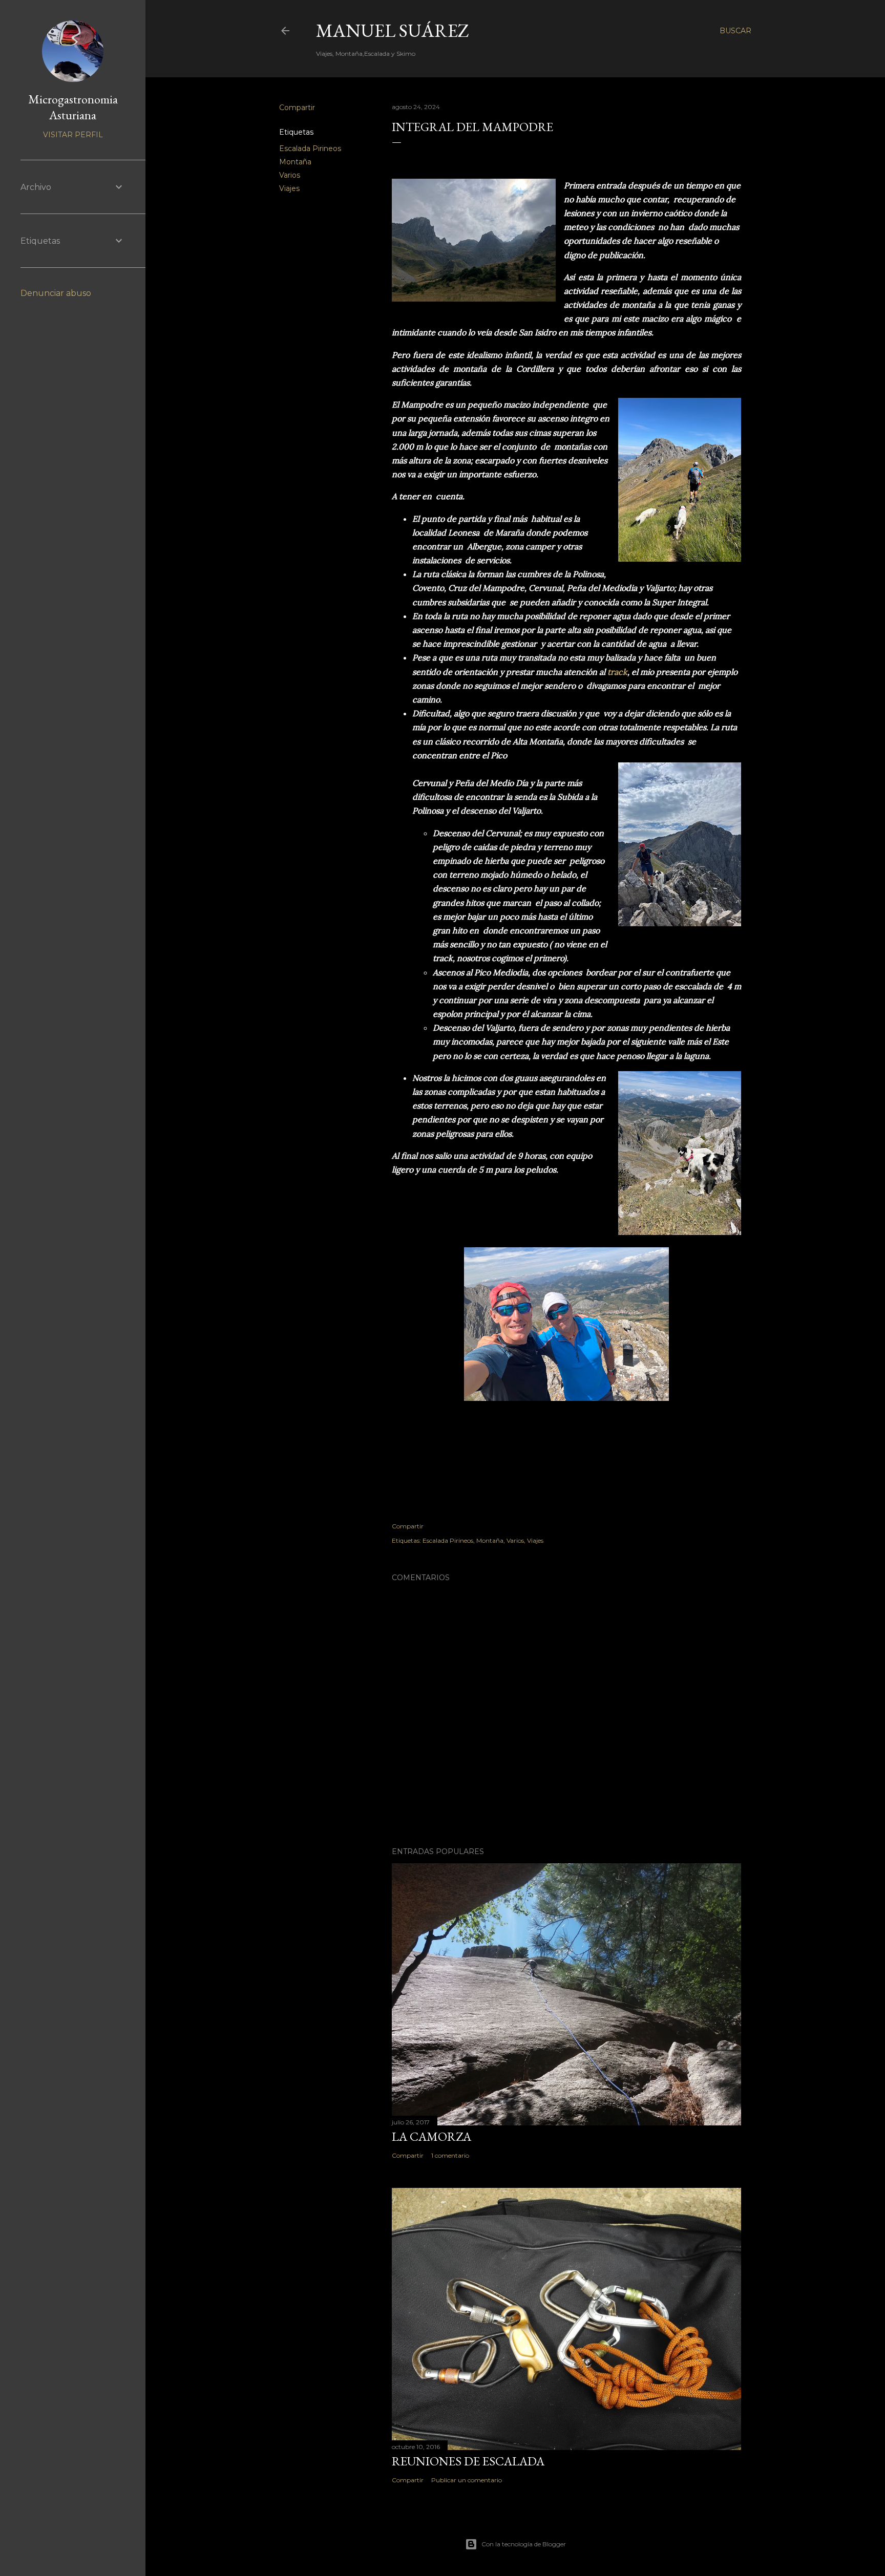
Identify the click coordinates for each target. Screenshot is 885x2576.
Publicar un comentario (467, 2480)
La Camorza (431, 2136)
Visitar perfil (73, 135)
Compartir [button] (297, 108)
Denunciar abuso (56, 293)
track (617, 672)
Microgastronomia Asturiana (73, 107)
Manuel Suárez (393, 30)
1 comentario (450, 2155)
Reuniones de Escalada (468, 2461)
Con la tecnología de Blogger (524, 2544)
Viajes (289, 188)
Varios (290, 175)
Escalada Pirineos (310, 148)
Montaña (295, 162)
